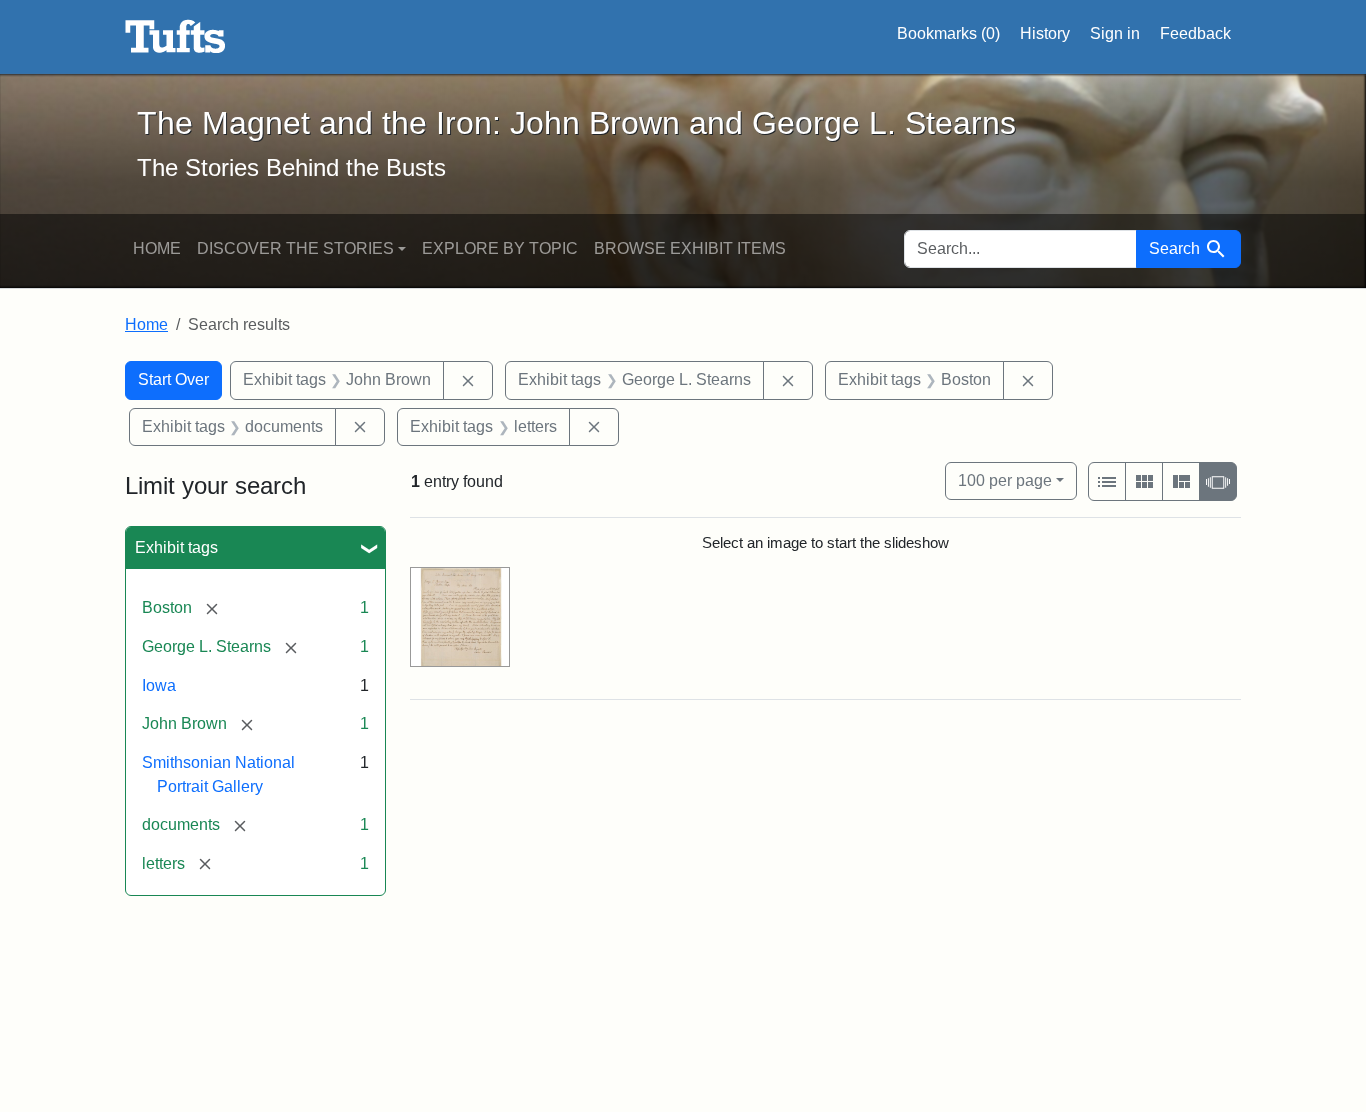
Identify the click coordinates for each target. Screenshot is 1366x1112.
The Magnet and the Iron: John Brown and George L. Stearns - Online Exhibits (175, 37)
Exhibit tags (176, 547)
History (1045, 33)
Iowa (159, 685)
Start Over (173, 379)
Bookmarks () (948, 33)
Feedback (1195, 33)
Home (157, 248)
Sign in (1115, 33)
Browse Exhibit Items (690, 248)
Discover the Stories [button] (295, 248)
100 (1005, 480)
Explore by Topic (500, 248)
